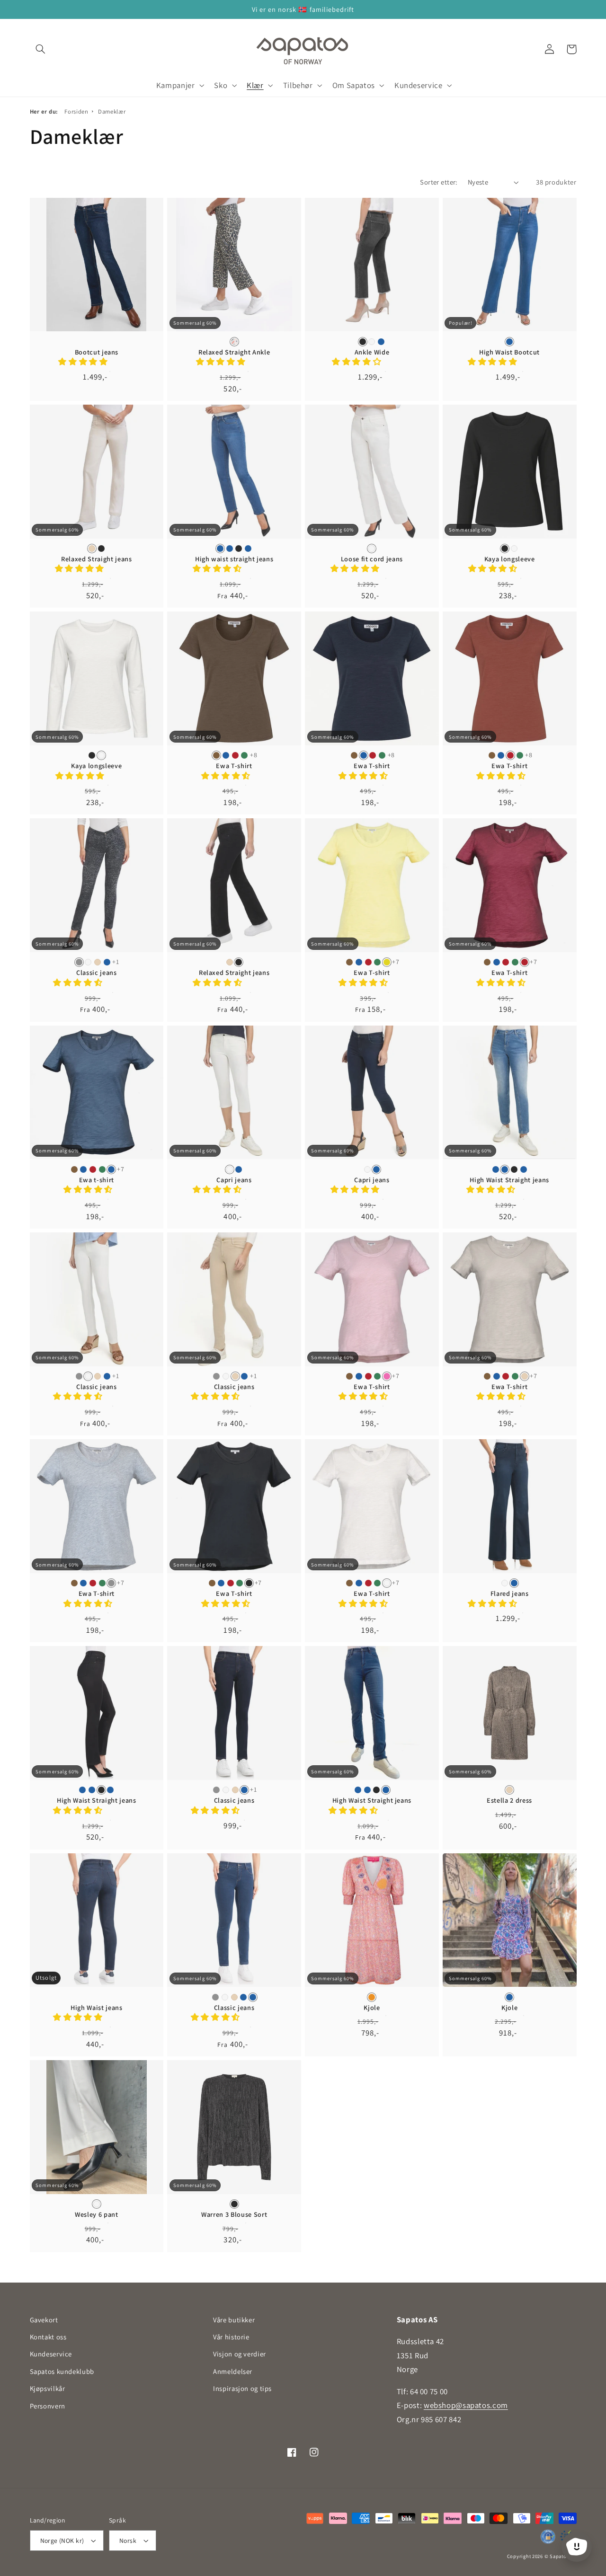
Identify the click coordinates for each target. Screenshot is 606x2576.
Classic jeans (97, 973)
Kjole (372, 2008)
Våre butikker (234, 2320)
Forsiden (76, 111)
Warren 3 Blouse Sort (234, 2214)
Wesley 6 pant (97, 2214)
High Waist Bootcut (509, 352)
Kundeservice (51, 2354)
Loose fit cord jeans (372, 559)
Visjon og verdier (240, 2354)
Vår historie (231, 2337)
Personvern (48, 2406)
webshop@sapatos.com (466, 2405)
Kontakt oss (48, 2337)
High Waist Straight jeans (509, 1180)
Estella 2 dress (509, 1800)
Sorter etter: (439, 182)
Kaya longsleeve (510, 559)
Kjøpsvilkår (48, 2388)
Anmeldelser (233, 2371)
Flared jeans (510, 1593)
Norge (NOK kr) (62, 2541)
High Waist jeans (97, 2008)
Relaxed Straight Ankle (234, 352)
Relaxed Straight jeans (97, 559)
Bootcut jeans (97, 352)
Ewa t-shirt (97, 1180)
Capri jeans (234, 1180)
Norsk (128, 2541)
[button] (41, 49)
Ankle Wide (372, 352)
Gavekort (44, 2320)
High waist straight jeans (234, 559)
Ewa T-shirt (234, 766)
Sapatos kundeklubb (62, 2371)
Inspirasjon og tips (242, 2388)
